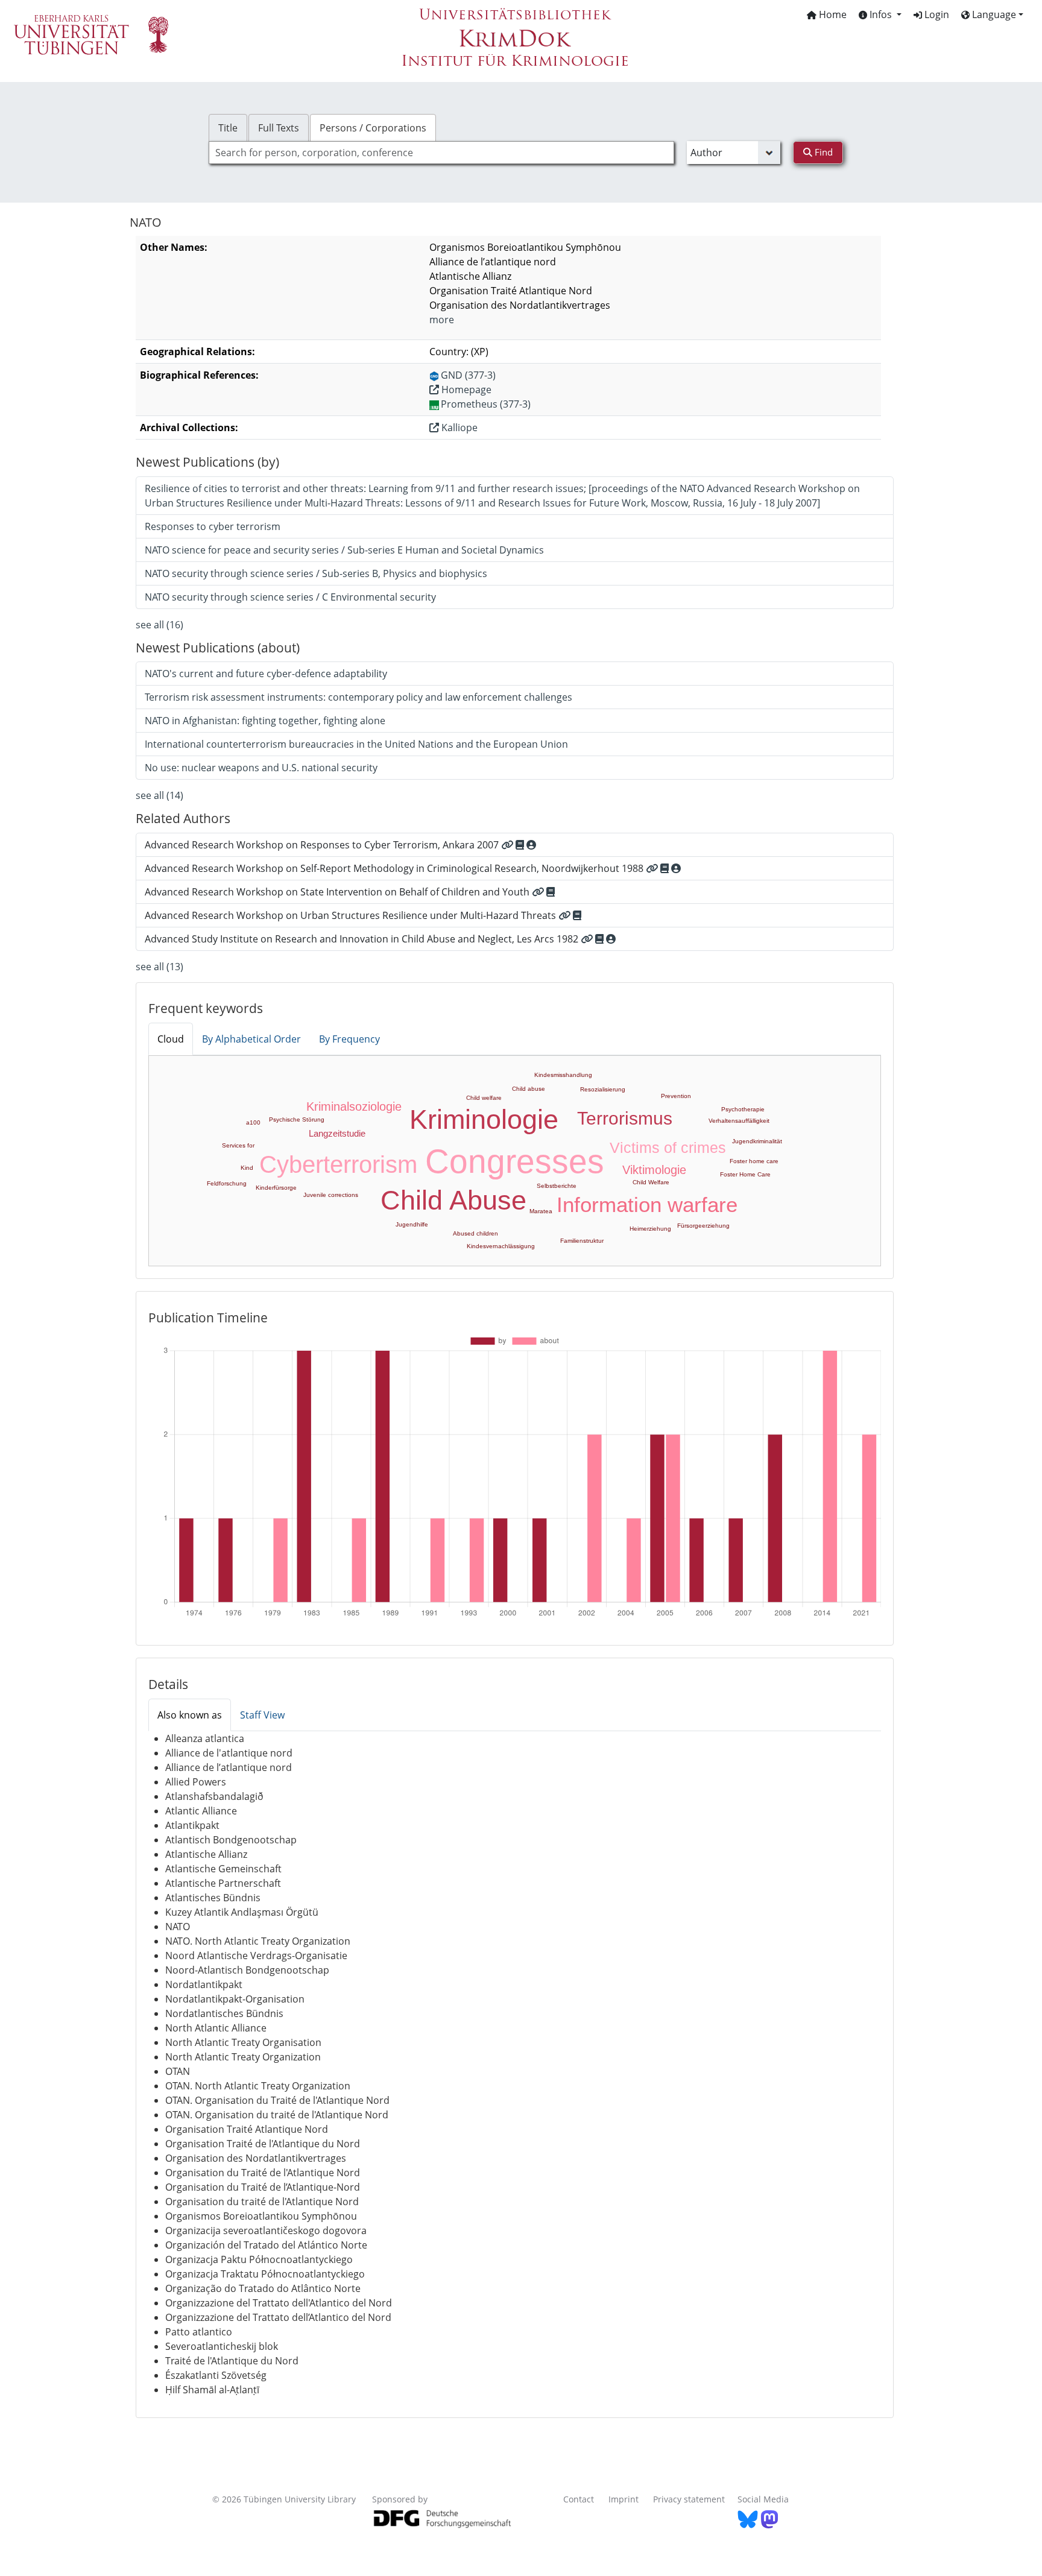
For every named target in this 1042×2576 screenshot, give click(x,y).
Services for (238, 1145)
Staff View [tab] (262, 1715)
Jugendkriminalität (757, 1141)
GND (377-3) (468, 375)
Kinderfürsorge (276, 1188)
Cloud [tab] (171, 1039)
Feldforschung (227, 1183)
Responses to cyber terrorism (213, 526)
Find (823, 152)
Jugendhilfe (412, 1224)
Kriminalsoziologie (354, 1106)
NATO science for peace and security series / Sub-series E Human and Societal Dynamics (344, 550)
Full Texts (279, 128)
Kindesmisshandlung (563, 1075)
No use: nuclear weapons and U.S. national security (261, 768)
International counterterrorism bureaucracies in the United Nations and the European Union (356, 744)
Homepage (465, 390)
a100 (253, 1122)
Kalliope (458, 428)
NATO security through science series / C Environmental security (290, 597)
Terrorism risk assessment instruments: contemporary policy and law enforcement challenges (358, 697)
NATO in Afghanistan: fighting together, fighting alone (265, 721)
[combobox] (441, 153)
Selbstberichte (557, 1186)
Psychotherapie (743, 1109)
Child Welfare (651, 1182)
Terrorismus (625, 1118)
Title (228, 128)
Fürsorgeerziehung (703, 1226)
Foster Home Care (745, 1174)
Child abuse (529, 1089)
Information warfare (647, 1204)
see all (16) (159, 625)
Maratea (541, 1211)
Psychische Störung (297, 1119)
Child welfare (484, 1098)
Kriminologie (484, 1119)
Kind (247, 1168)
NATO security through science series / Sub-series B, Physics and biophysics (316, 573)
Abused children (475, 1233)
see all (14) (159, 795)
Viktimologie (654, 1170)
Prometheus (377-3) (486, 404)
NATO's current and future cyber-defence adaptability (266, 674)
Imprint (624, 2499)
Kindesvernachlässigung (501, 1246)
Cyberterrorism (338, 1164)
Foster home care (754, 1161)
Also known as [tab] (190, 1715)
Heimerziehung (650, 1229)
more (442, 320)
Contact (579, 2499)
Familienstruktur (582, 1241)
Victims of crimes (668, 1148)
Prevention (676, 1096)
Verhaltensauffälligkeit (739, 1121)
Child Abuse (453, 1200)
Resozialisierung (603, 1089)
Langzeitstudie (337, 1133)
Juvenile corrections (331, 1195)
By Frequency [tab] (349, 1039)
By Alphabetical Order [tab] (251, 1039)
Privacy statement (689, 2499)
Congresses (515, 1161)
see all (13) (159, 967)
